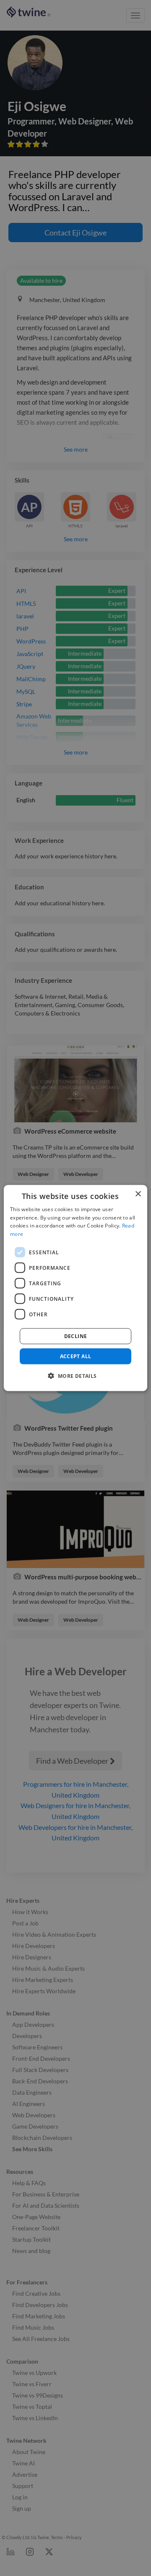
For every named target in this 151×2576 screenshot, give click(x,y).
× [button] (138, 1194)
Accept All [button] (76, 1356)
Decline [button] (76, 1336)
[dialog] (75, 1288)
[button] (75, 1376)
